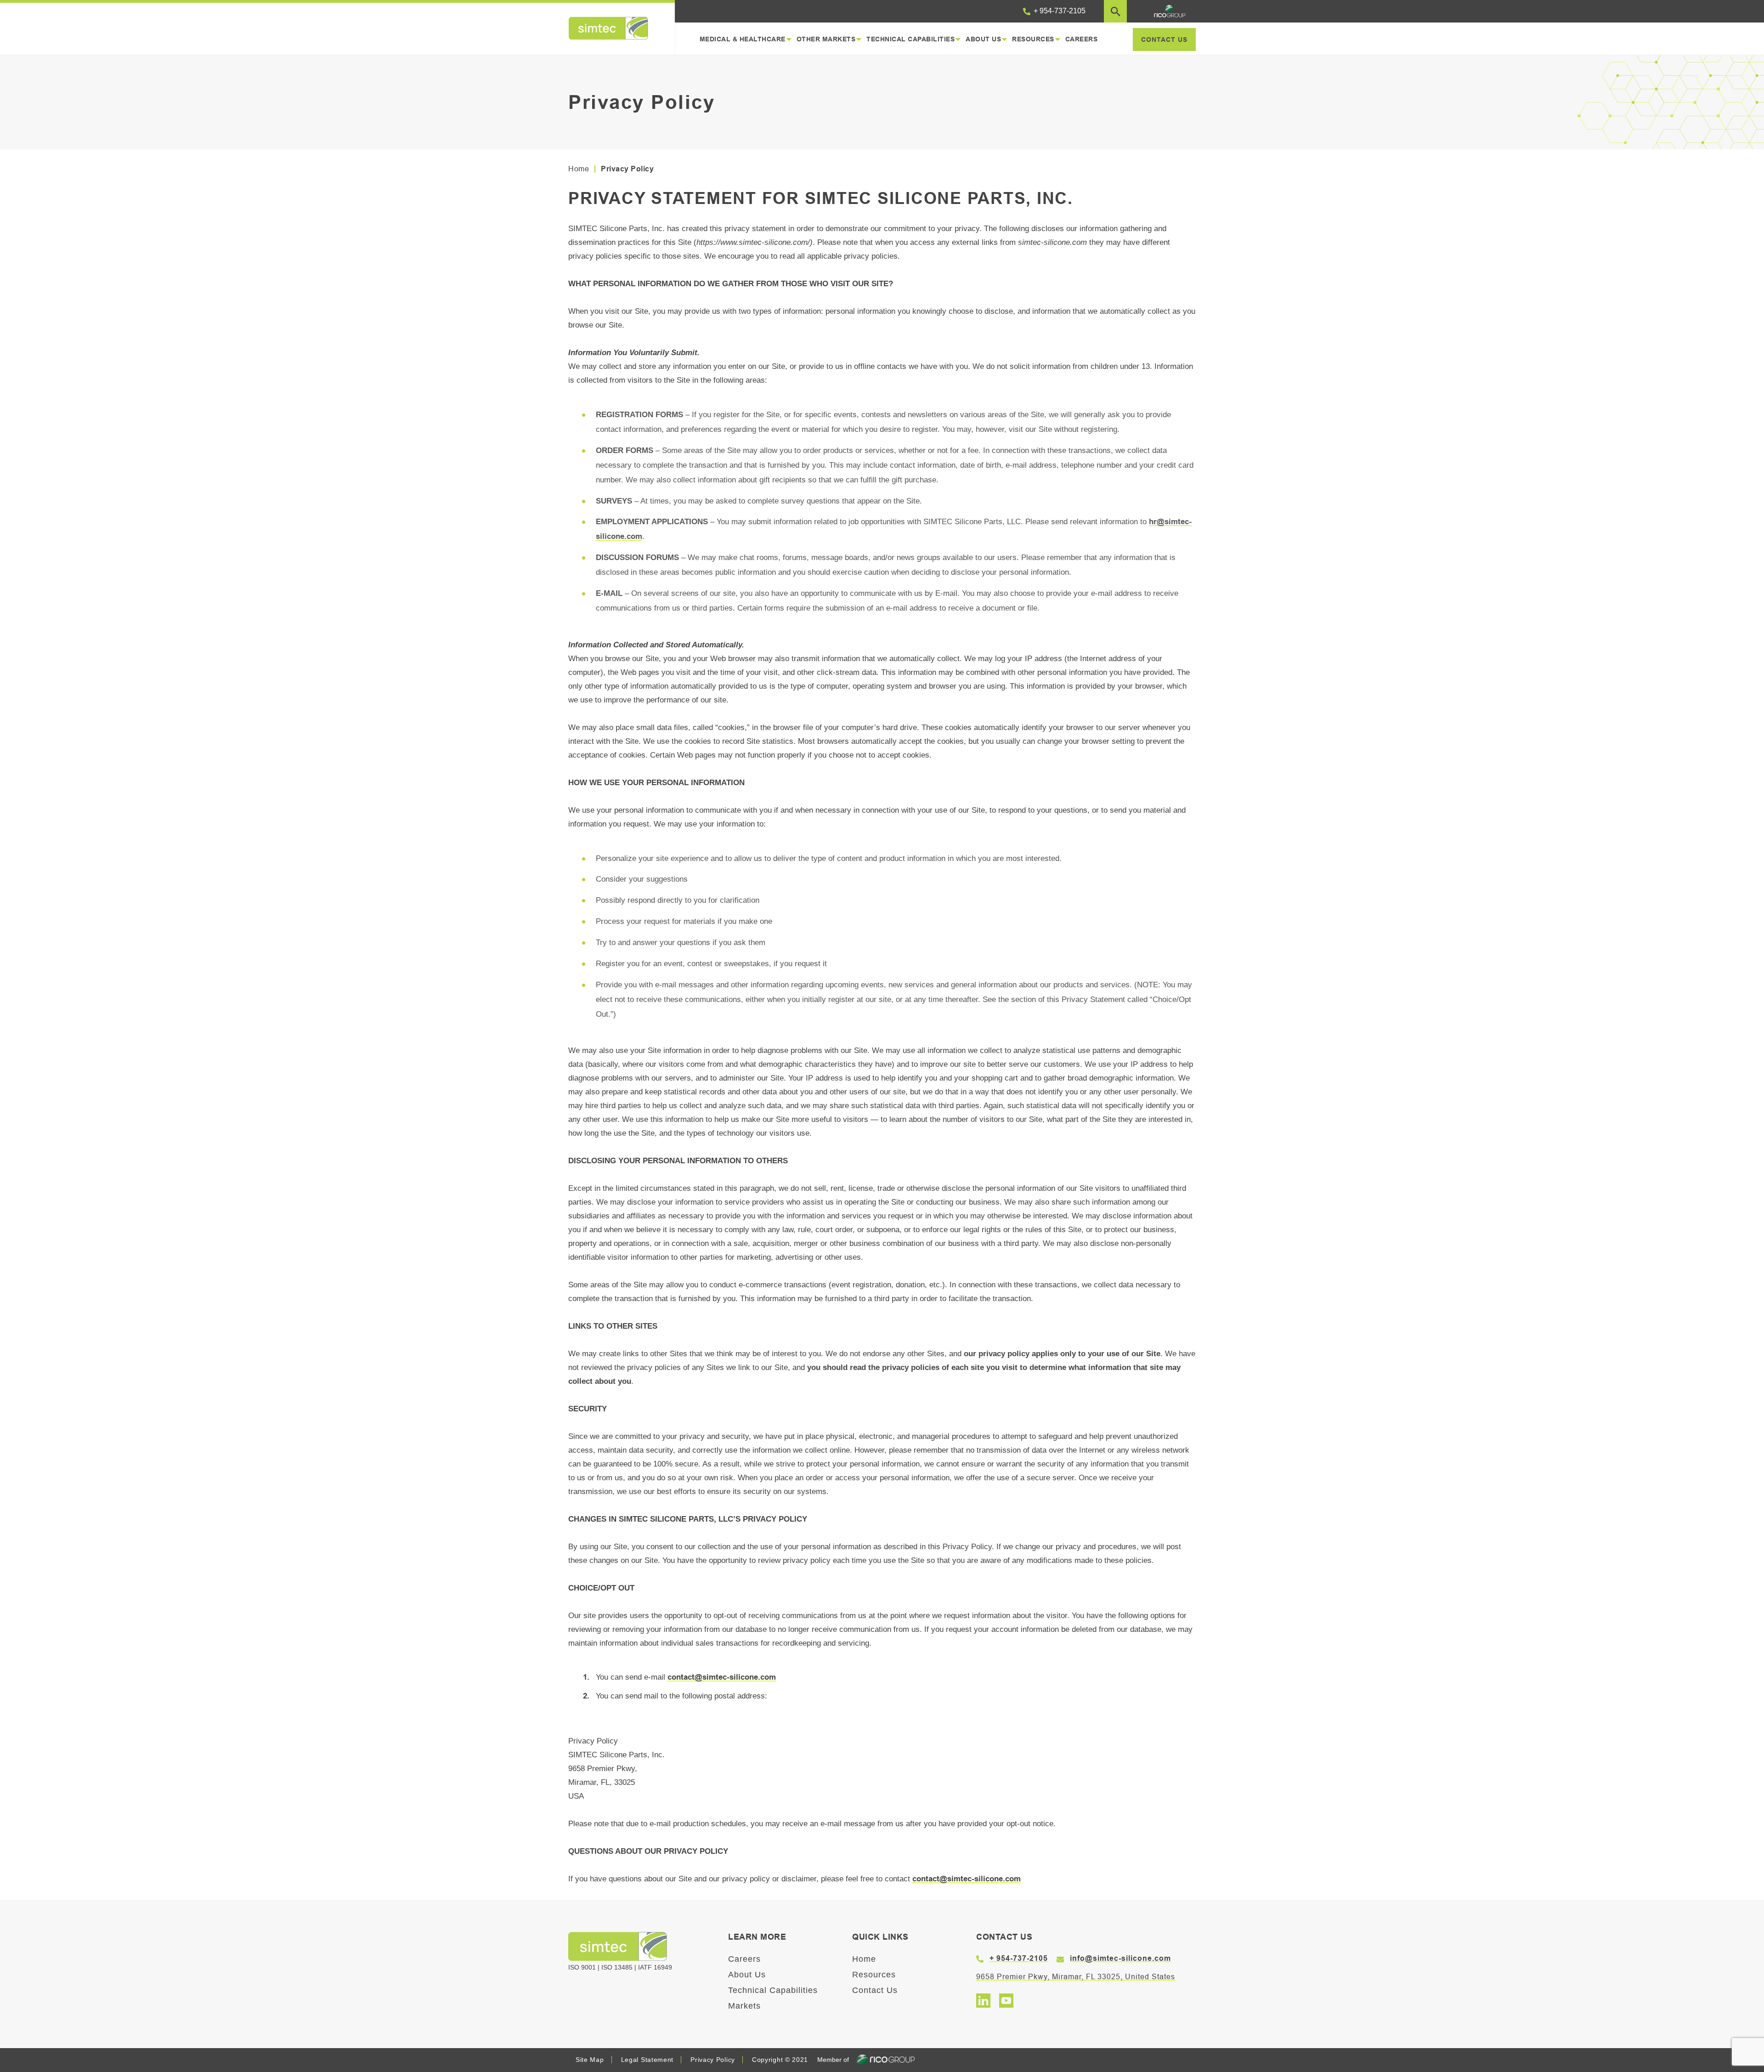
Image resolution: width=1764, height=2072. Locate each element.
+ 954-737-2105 (1059, 11)
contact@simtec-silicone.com (722, 1677)
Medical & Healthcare (743, 39)
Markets (744, 2006)
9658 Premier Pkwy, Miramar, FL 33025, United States (1076, 1977)
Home (579, 169)
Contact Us (875, 1990)
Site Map (590, 2060)
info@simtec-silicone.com (1120, 1958)
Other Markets (826, 39)
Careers (1082, 39)
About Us (983, 39)
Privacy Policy (713, 2060)
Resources (1033, 39)
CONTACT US (1164, 40)
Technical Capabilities (910, 39)
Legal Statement (647, 2060)
